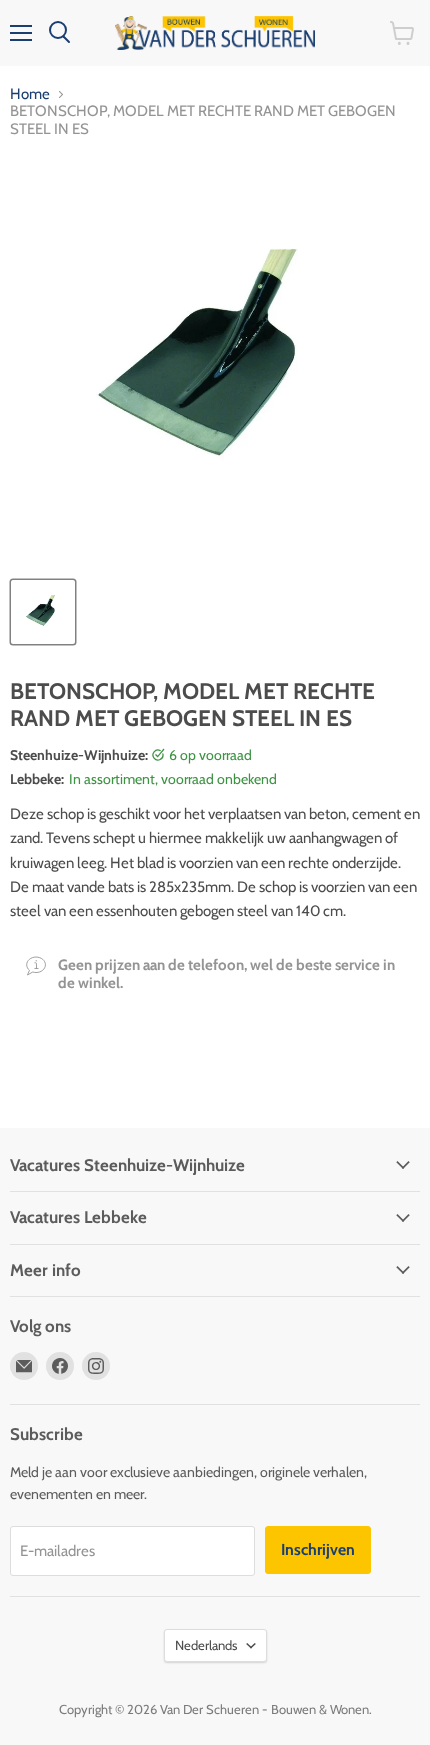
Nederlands (206, 1645)
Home (30, 94)
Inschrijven (318, 1549)
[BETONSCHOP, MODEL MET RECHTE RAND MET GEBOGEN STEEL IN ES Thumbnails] (43, 612)
